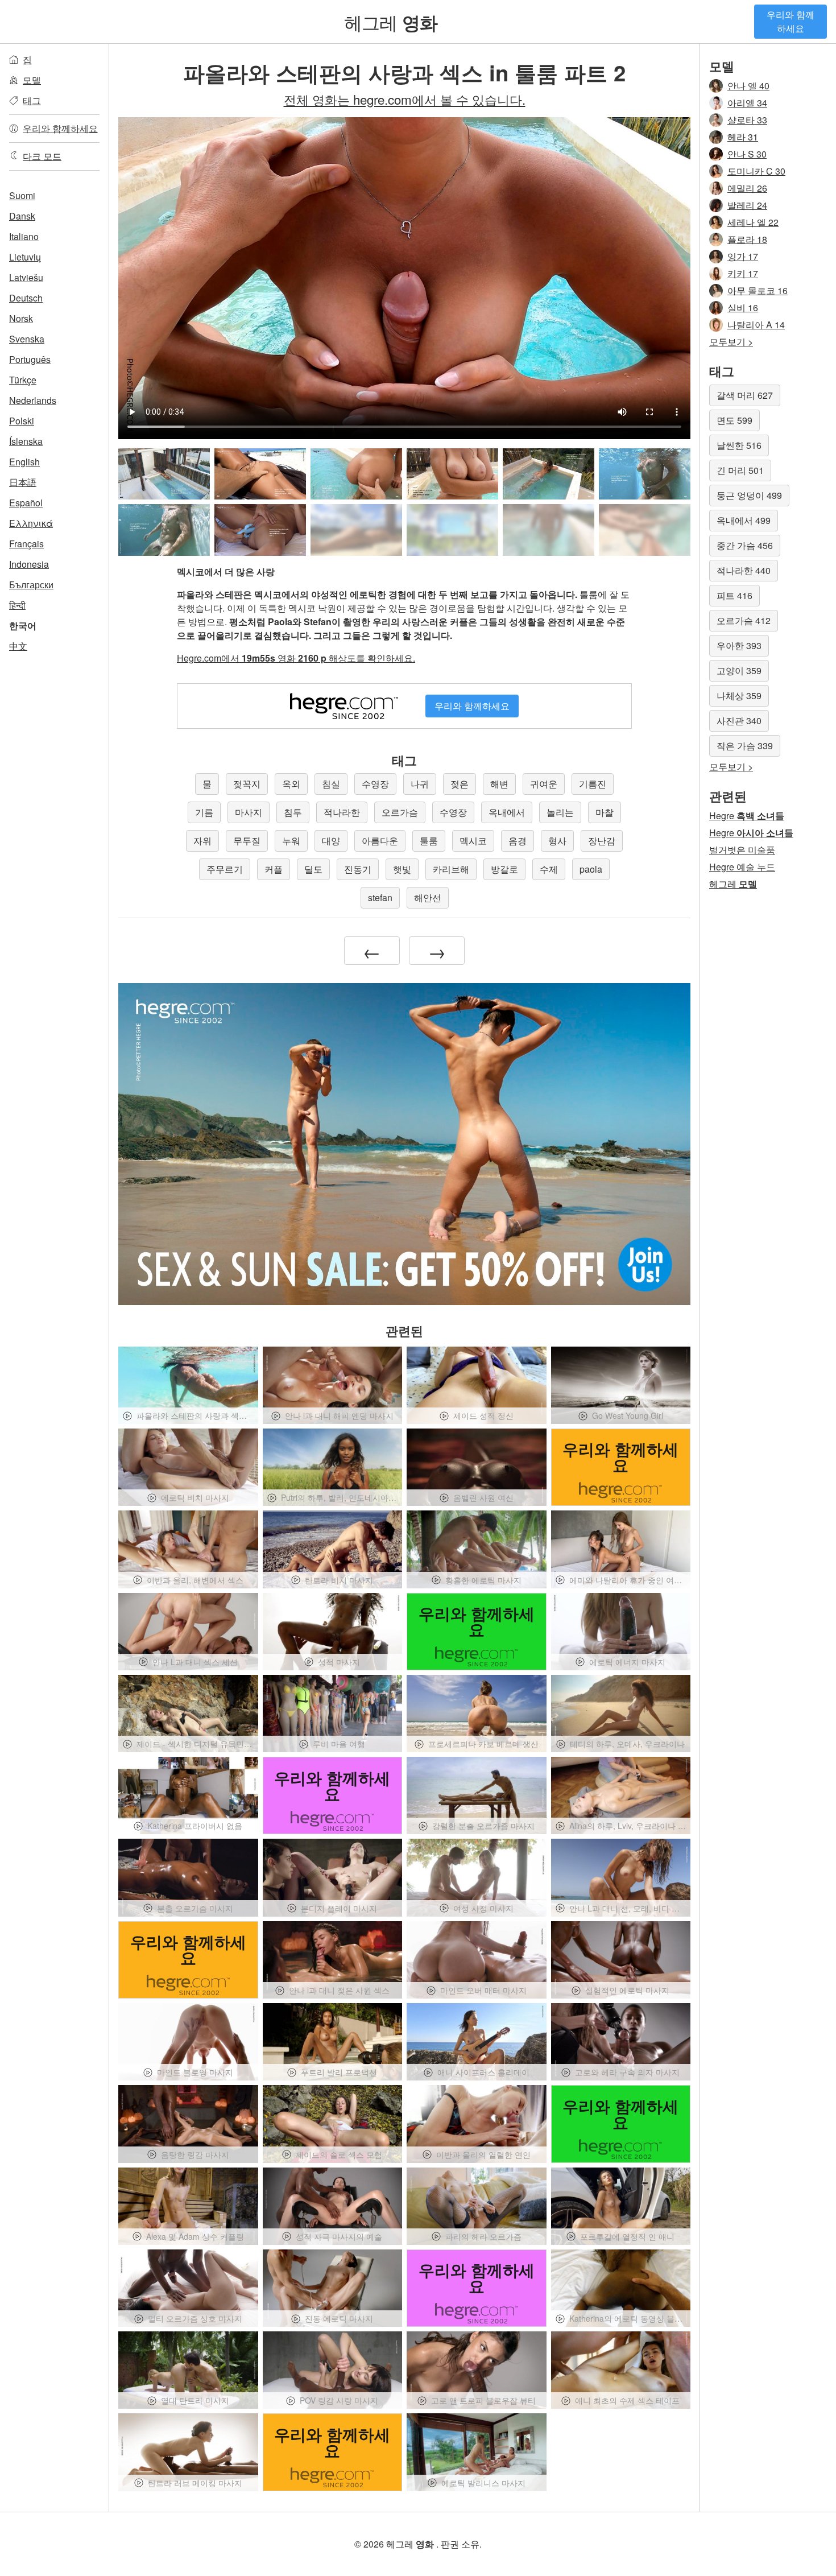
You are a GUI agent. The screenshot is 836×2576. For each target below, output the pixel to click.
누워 (291, 841)
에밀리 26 (747, 188)
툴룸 (429, 841)
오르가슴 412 (744, 620)
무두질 (247, 841)
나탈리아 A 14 (756, 325)
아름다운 (380, 841)
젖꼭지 (247, 784)
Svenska (27, 339)
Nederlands (33, 400)
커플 (274, 869)
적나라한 (342, 812)
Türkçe (23, 380)
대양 (331, 841)
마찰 (605, 812)
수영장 (375, 784)
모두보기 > (731, 342)
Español (26, 503)
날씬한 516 (739, 445)
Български (31, 585)
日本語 (23, 482)
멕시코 (473, 841)
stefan (380, 897)
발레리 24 (747, 205)
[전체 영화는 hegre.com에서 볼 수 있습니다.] (356, 530)
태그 (32, 100)
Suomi (22, 195)
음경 (518, 841)
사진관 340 (739, 721)
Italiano (24, 236)
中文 (18, 646)
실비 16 (743, 307)
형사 (557, 841)
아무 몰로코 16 (758, 290)
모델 (32, 80)
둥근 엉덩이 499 (749, 495)
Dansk (22, 216)
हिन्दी (17, 605)
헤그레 (391, 22)
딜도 (313, 869)
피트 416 (734, 595)
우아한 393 (739, 645)
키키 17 (743, 273)
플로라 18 (747, 239)
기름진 (593, 784)
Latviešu (26, 277)
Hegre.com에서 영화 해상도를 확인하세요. (296, 658)
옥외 (291, 784)
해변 (499, 784)
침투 (293, 812)
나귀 (420, 784)
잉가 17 (743, 256)
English (24, 462)
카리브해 (451, 869)
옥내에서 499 (744, 520)
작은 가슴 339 (745, 746)
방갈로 (504, 869)
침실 (331, 784)
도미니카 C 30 (756, 171)
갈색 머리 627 (745, 395)
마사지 (249, 812)
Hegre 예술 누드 (742, 867)
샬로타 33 (747, 120)
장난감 (602, 841)
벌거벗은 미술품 (742, 850)
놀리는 (560, 812)
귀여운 (544, 784)
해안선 (428, 897)
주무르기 (225, 869)
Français (26, 544)
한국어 (23, 626)
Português (30, 359)
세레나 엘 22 (753, 222)
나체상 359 (739, 695)
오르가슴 (400, 812)
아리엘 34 (747, 103)
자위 (202, 841)
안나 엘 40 (748, 86)
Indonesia (29, 564)
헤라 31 (743, 137)
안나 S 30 (747, 154)
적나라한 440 (744, 570)
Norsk (21, 318)
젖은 (460, 784)
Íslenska (26, 441)
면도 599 (734, 420)
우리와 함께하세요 (791, 21)
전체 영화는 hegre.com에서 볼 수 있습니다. (405, 99)
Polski (22, 421)
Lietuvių (25, 257)
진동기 (358, 869)
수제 (549, 869)
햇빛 (402, 869)
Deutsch (26, 298)
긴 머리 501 (740, 470)
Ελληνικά (31, 523)
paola (591, 869)
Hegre (747, 816)
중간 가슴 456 (745, 545)
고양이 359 (739, 670)
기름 (204, 812)
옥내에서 (507, 812)
